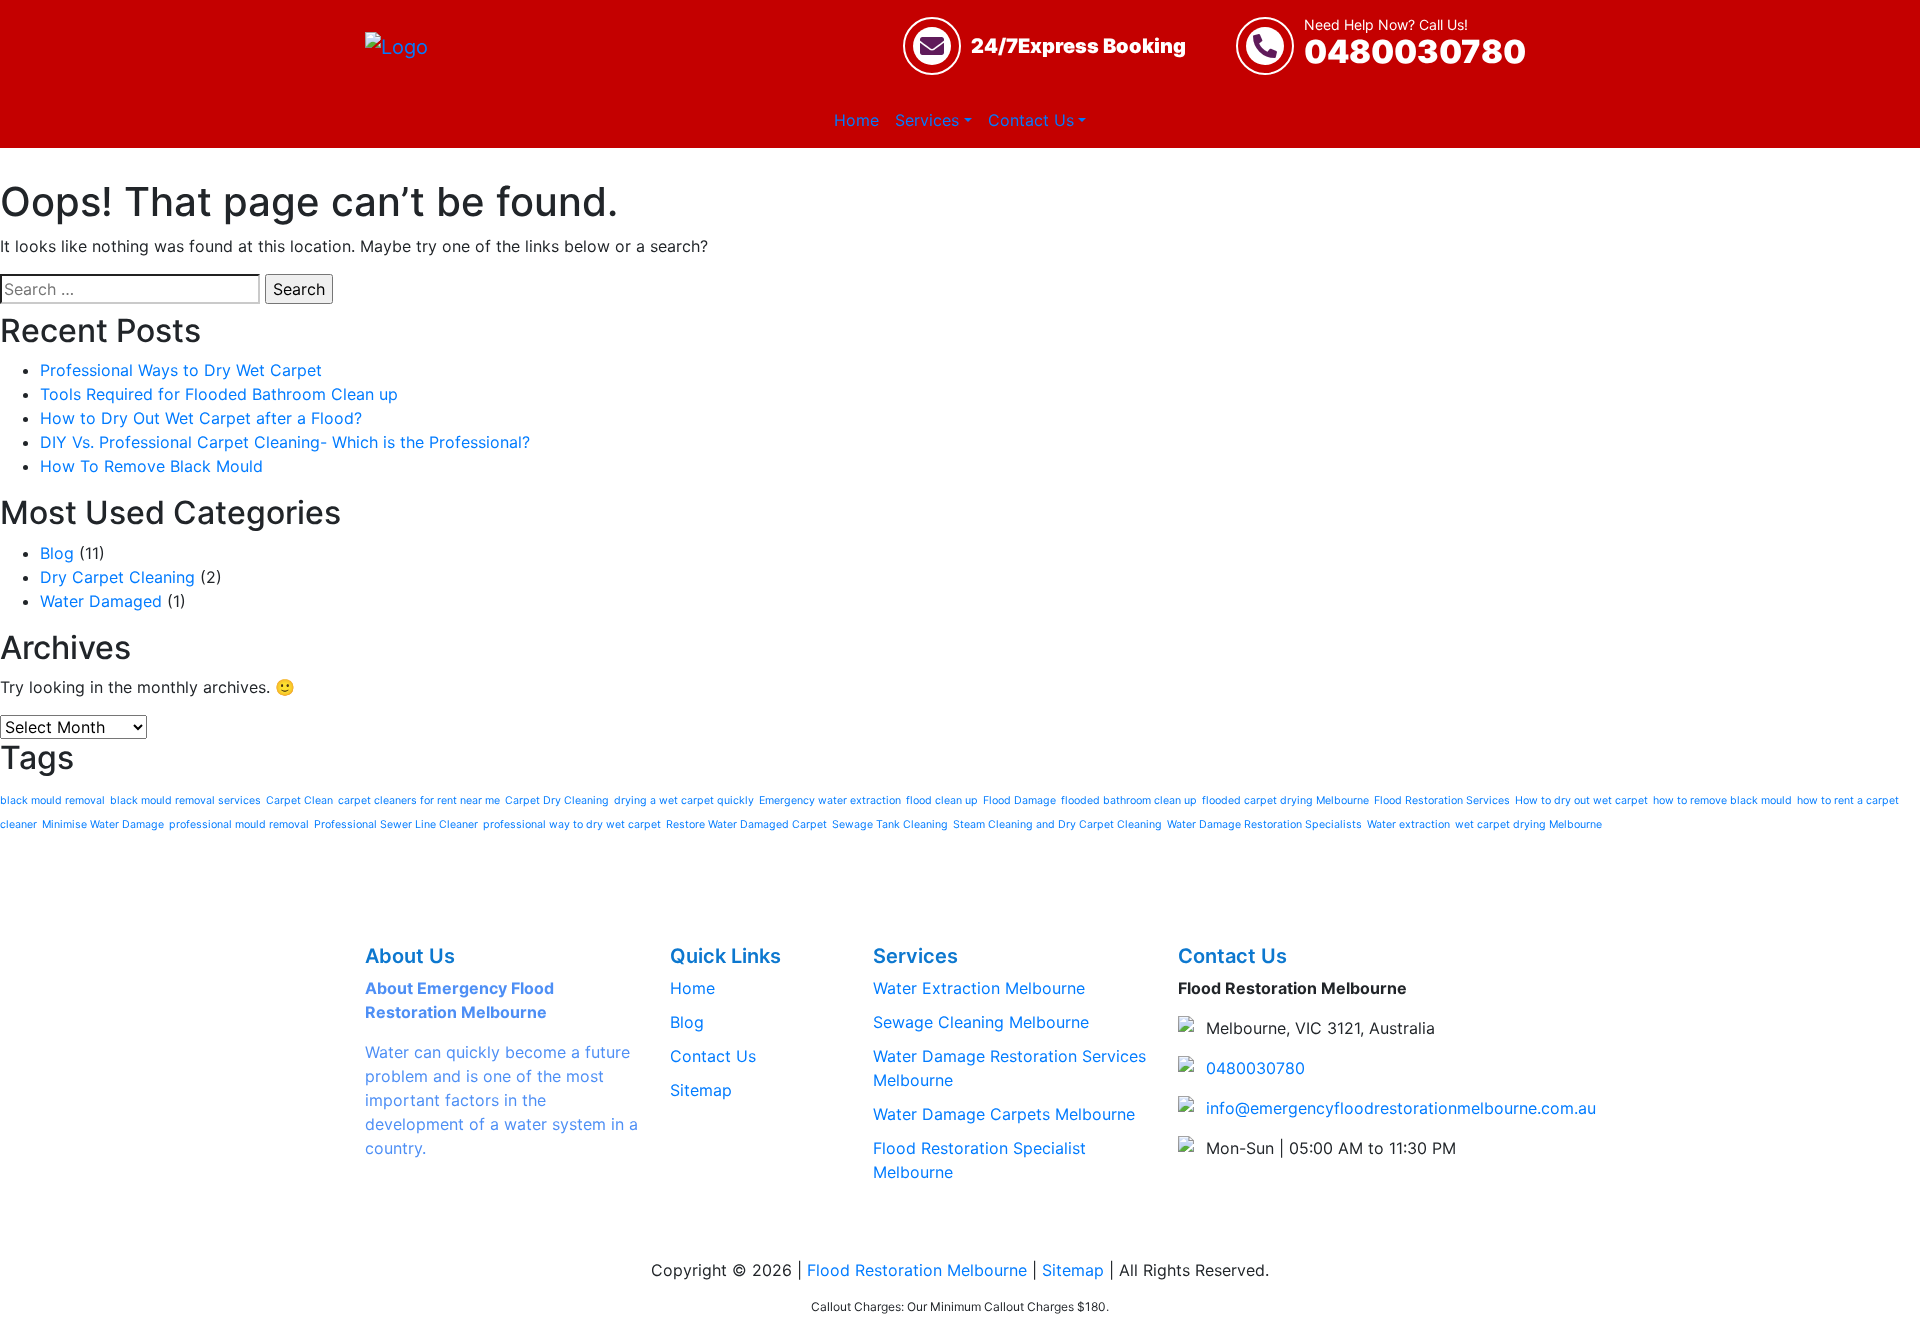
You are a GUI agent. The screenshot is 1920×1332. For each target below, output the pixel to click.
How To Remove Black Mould (151, 466)
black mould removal (52, 800)
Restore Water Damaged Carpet (746, 824)
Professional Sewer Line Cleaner (396, 824)
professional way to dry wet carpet (572, 824)
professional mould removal (239, 824)
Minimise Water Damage (103, 824)
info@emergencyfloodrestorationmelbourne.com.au (1401, 1108)
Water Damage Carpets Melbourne (1004, 1114)
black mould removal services (185, 800)
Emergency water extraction (830, 800)
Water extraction (1408, 824)
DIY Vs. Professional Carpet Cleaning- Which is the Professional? (285, 442)
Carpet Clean (299, 800)
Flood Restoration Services (1442, 800)
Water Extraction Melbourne (979, 988)
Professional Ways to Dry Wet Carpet (181, 370)
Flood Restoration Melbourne (917, 1270)
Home (856, 120)
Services (927, 120)
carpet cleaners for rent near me (419, 800)
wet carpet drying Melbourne (1528, 824)
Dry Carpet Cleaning (117, 577)
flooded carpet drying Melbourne (1285, 800)
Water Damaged (101, 601)
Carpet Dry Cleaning (557, 800)
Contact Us (1031, 120)
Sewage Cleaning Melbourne (981, 1022)
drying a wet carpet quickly (684, 800)
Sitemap (701, 1090)
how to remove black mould (1722, 800)
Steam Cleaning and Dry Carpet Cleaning (1057, 824)
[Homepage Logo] (396, 46)
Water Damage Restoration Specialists (1264, 824)
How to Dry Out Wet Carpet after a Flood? (201, 418)
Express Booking (1078, 46)
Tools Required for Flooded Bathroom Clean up (219, 394)
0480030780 (1415, 45)
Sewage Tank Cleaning (890, 824)
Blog (57, 553)
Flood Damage (1019, 800)
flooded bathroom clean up (1129, 800)
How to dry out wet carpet (1581, 800)
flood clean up (942, 800)
